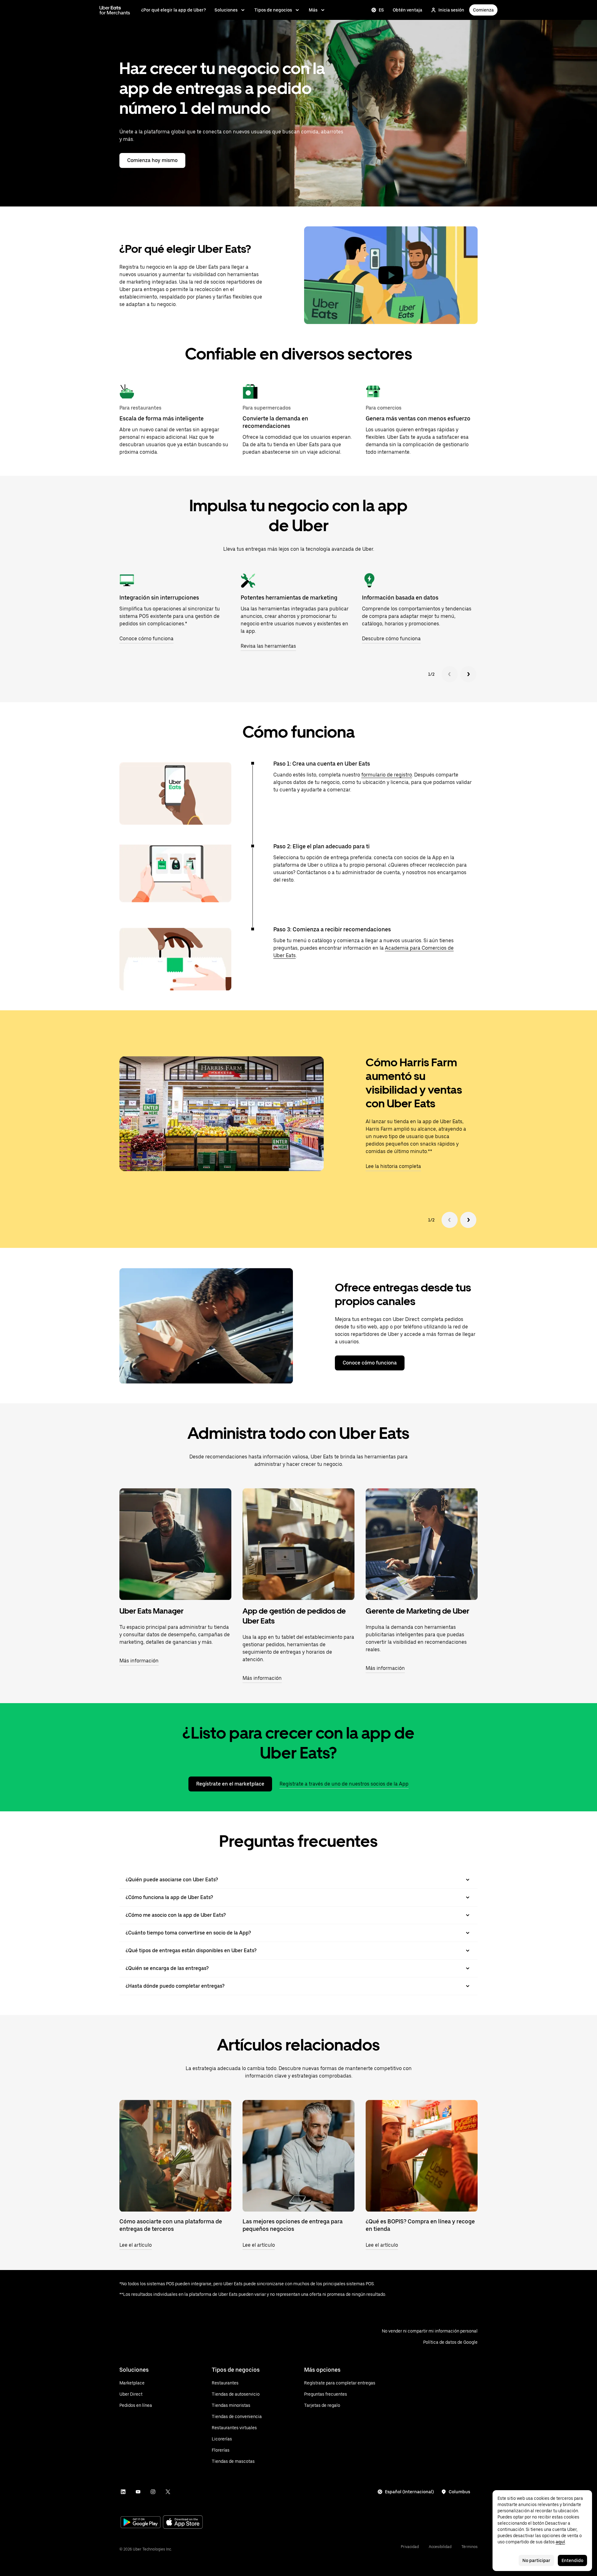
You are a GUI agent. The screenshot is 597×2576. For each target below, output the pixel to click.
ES (381, 10)
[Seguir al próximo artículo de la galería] (468, 1220)
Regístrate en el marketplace (230, 1784)
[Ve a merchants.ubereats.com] (115, 10)
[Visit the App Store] (183, 2523)
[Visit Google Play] (141, 2523)
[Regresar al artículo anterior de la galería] (450, 1220)
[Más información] (175, 1544)
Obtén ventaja (407, 10)
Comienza (483, 10)
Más (313, 10)
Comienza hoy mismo (152, 160)
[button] (391, 275)
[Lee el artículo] (175, 2156)
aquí (560, 2542)
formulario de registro (387, 775)
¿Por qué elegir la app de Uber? (174, 10)
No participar (536, 2560)
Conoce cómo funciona (370, 1363)
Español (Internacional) (409, 2492)
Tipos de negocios (273, 10)
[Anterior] (450, 674)
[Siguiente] (468, 674)
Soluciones (226, 10)
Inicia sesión (451, 10)
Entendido (572, 2560)
